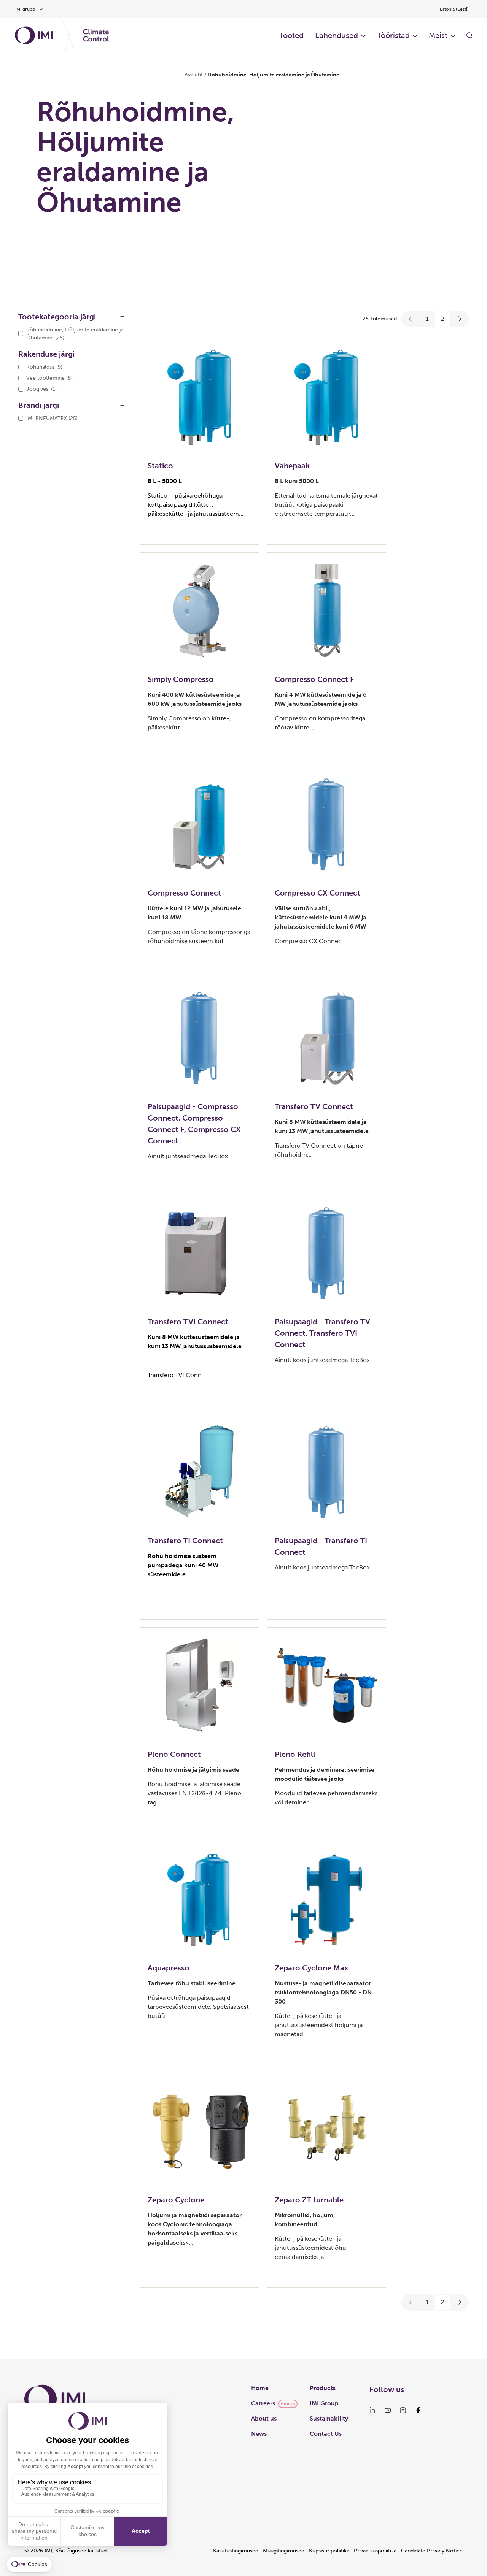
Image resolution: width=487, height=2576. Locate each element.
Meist (438, 35)
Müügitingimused (284, 2551)
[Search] (469, 35)
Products (323, 2388)
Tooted (291, 35)
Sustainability (329, 2418)
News (259, 2434)
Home (260, 2388)
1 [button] (427, 319)
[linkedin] (372, 2410)
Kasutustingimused (236, 2551)
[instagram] (403, 2410)
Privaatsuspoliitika (375, 2551)
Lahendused (337, 35)
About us (264, 2418)
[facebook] (418, 2410)
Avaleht (194, 75)
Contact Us (326, 2434)
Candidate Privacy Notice (432, 2551)
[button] (411, 319)
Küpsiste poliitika (329, 2551)
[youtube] (388, 2410)
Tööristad (393, 35)
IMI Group (324, 2403)
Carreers (263, 2403)
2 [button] (443, 319)
